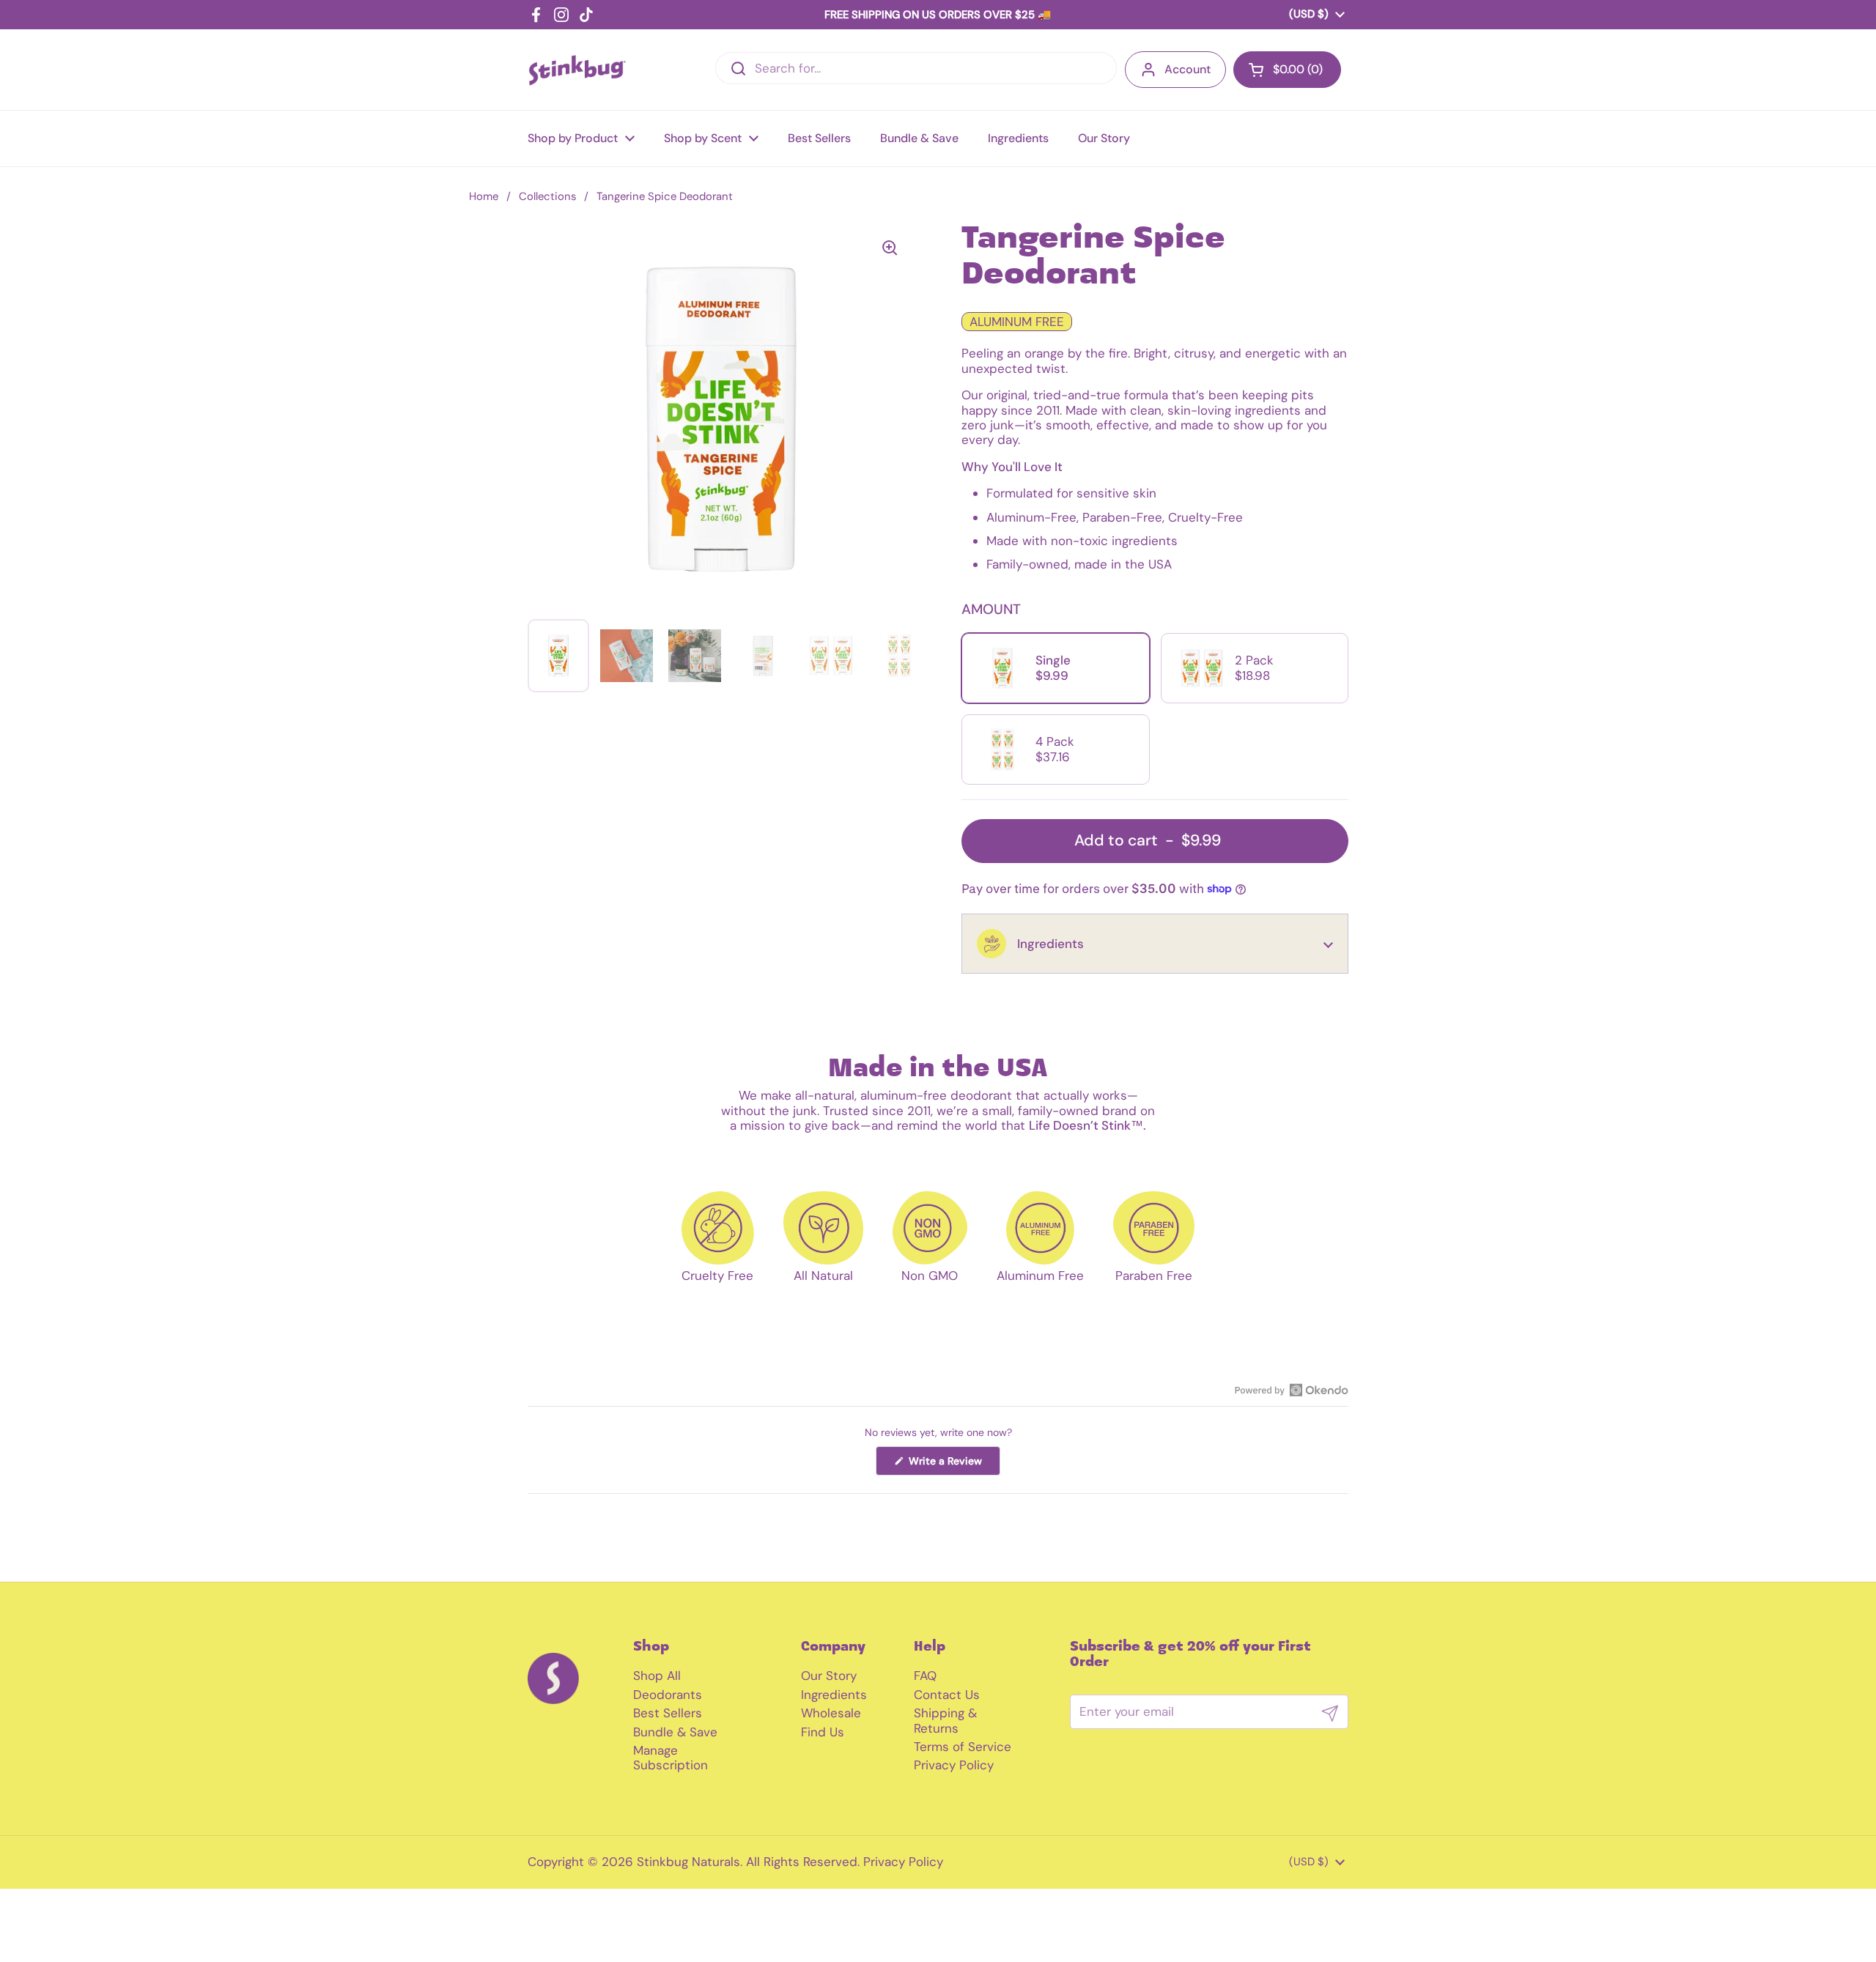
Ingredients (834, 1695)
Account (1188, 69)
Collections (547, 196)
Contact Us (947, 1695)
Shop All (657, 1676)
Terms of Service (963, 1747)
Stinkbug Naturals (688, 1862)
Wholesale (831, 1713)
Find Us (823, 1732)
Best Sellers (668, 1713)
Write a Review (953, 1465)
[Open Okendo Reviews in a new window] (1292, 1390)
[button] (1155, 944)
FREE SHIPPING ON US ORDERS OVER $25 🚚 (938, 15)
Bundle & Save (675, 1732)
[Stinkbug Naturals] (577, 70)
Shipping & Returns (945, 1720)
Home (484, 196)
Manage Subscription (671, 1758)
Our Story (829, 1676)
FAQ (925, 1676)
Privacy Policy (954, 1765)
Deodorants (668, 1695)
